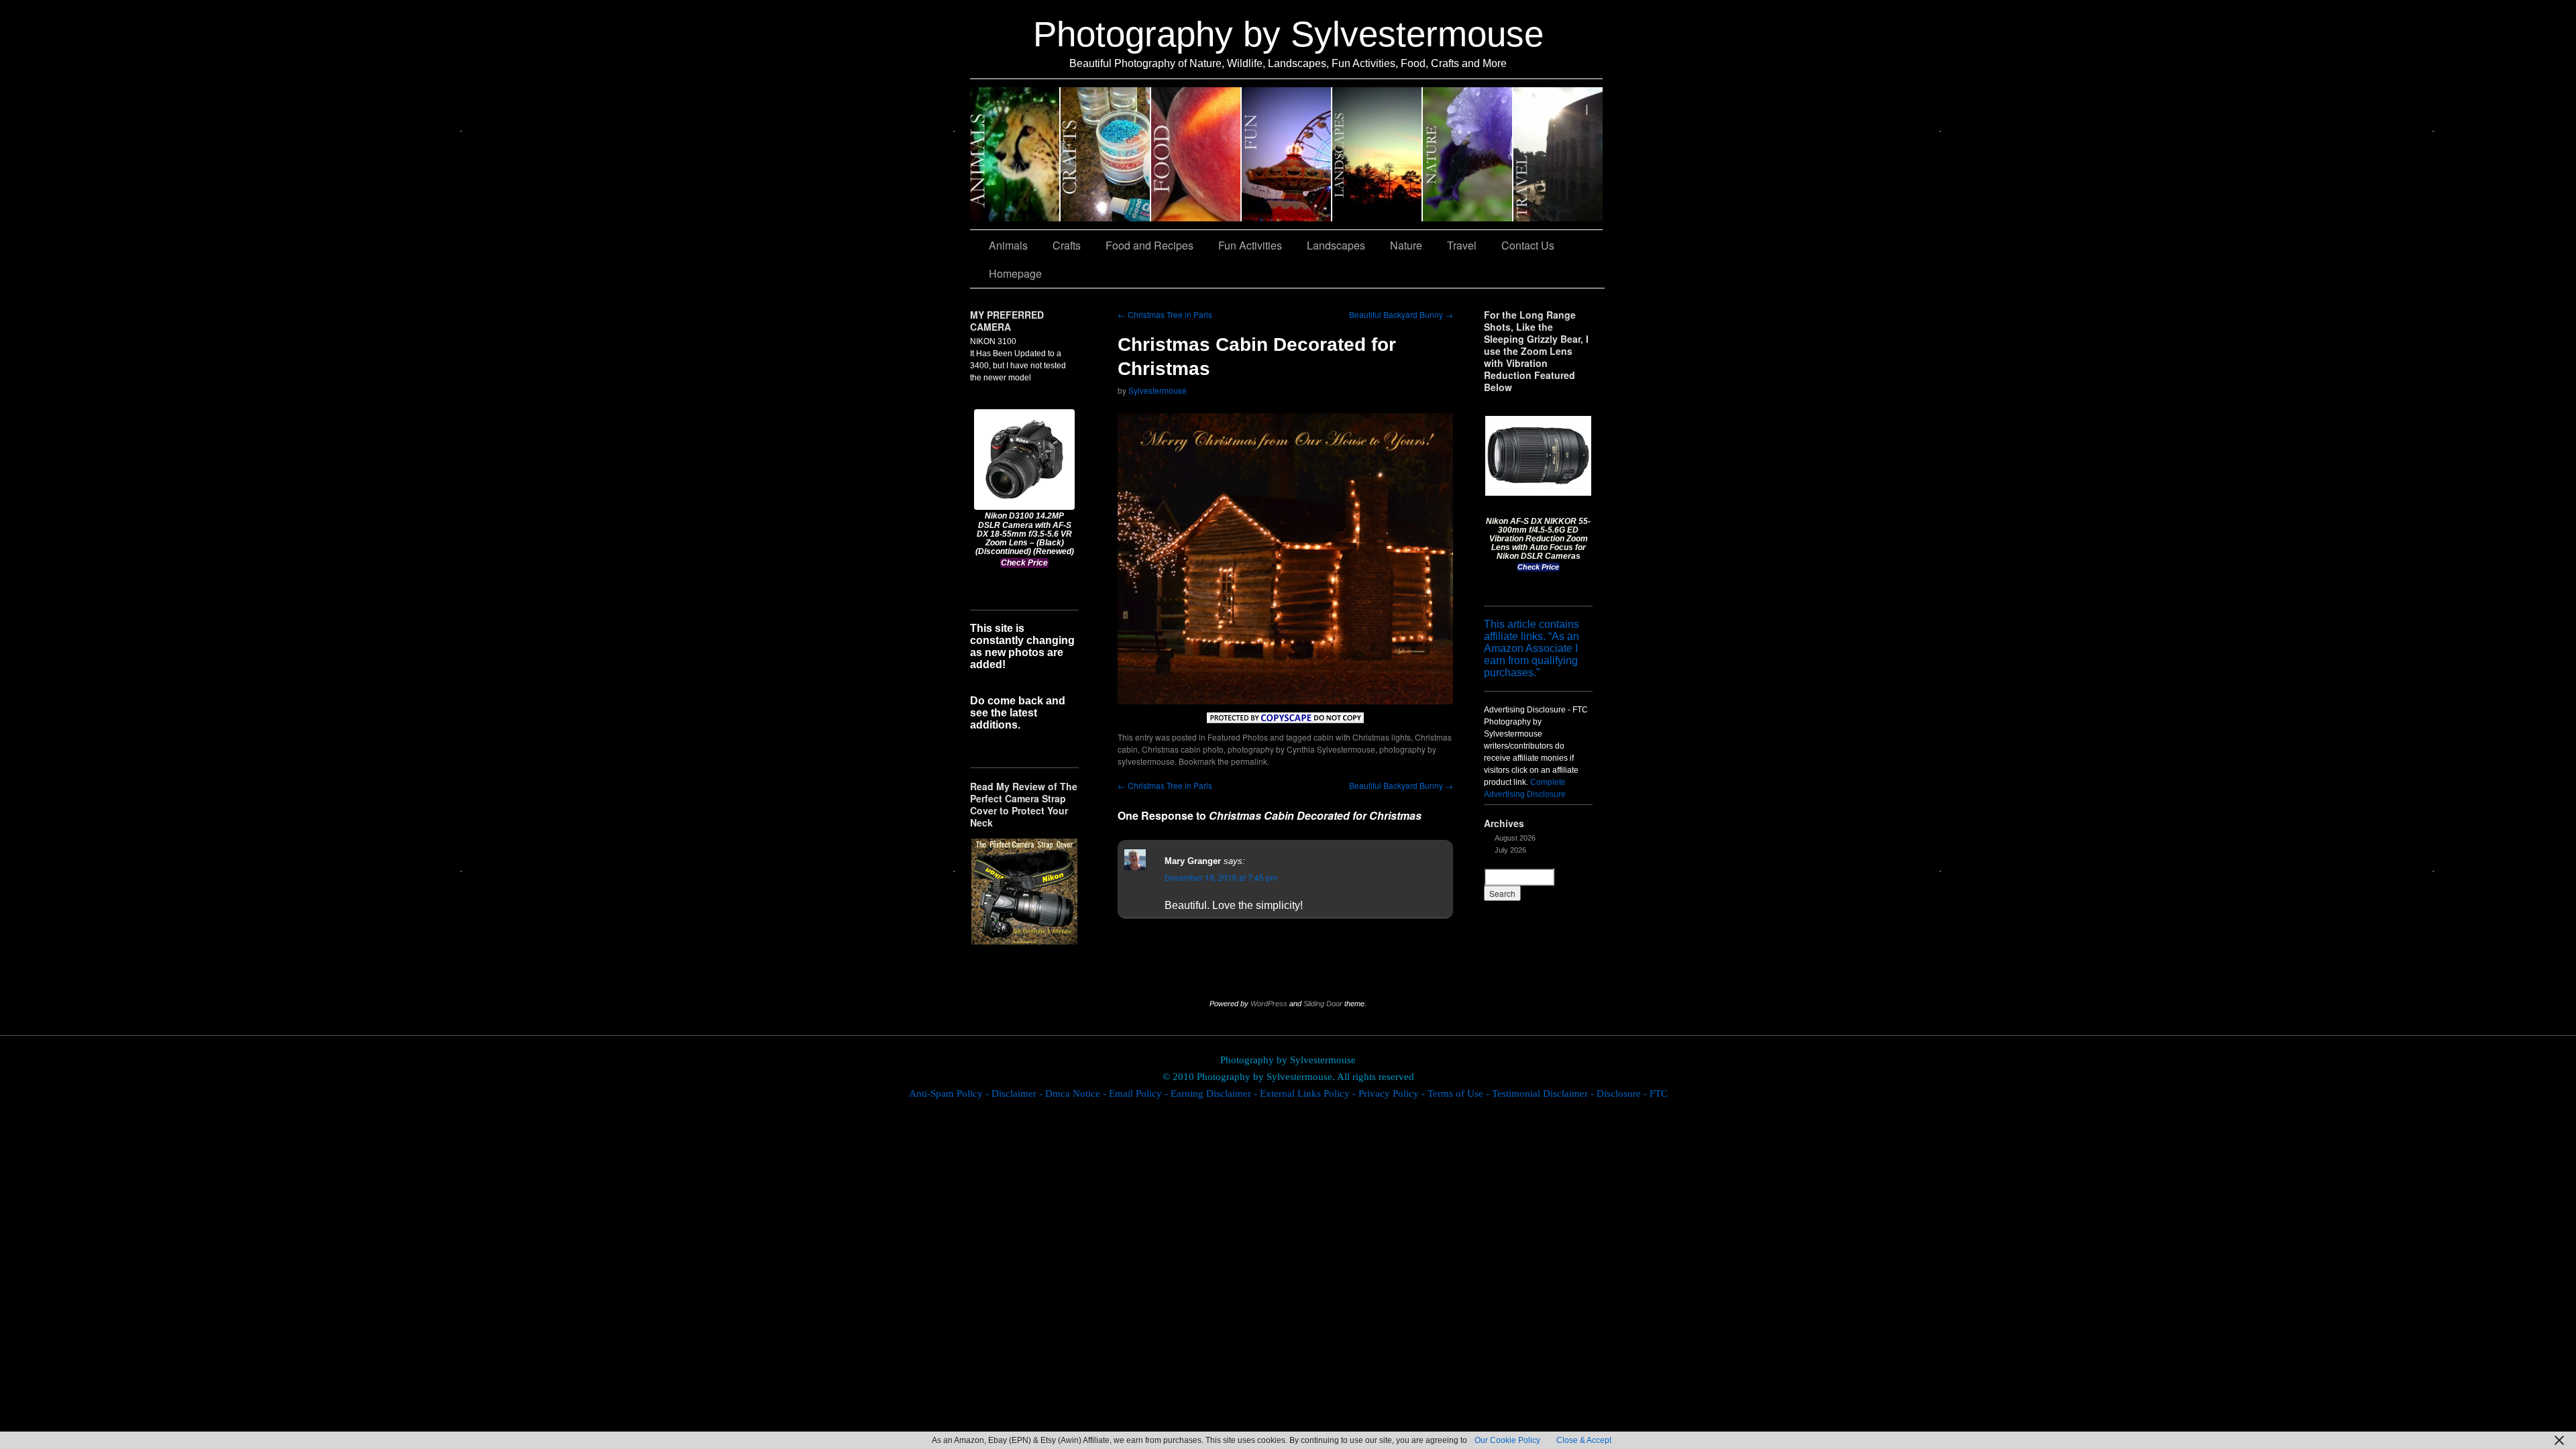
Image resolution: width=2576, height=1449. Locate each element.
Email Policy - (1140, 1093)
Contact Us (1528, 245)
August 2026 (1515, 838)
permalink (1249, 761)
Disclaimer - (1018, 1093)
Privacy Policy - (1393, 1093)
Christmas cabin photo (1183, 749)
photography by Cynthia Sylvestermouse (1301, 749)
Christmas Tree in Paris (1165, 314)
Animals (1015, 154)
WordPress (1269, 1004)
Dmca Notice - (1077, 1093)
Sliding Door (1323, 1004)
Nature (1468, 154)
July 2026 (1510, 850)
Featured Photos (1238, 737)
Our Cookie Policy (1507, 1440)
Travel (1558, 154)
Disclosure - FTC (1632, 1093)
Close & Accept (1584, 1440)
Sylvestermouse (1158, 390)
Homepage (1015, 273)
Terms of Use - (1460, 1093)
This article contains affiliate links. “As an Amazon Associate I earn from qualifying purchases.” (1532, 648)
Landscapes (1378, 154)
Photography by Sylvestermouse (1288, 34)
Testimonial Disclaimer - (1544, 1093)
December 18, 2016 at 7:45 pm (1221, 877)
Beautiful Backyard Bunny (1401, 314)
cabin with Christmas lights (1362, 737)
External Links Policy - (1309, 1093)
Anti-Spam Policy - (950, 1093)
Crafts (1106, 154)
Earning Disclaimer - (1215, 1093)
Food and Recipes (1196, 154)
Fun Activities (1287, 154)
